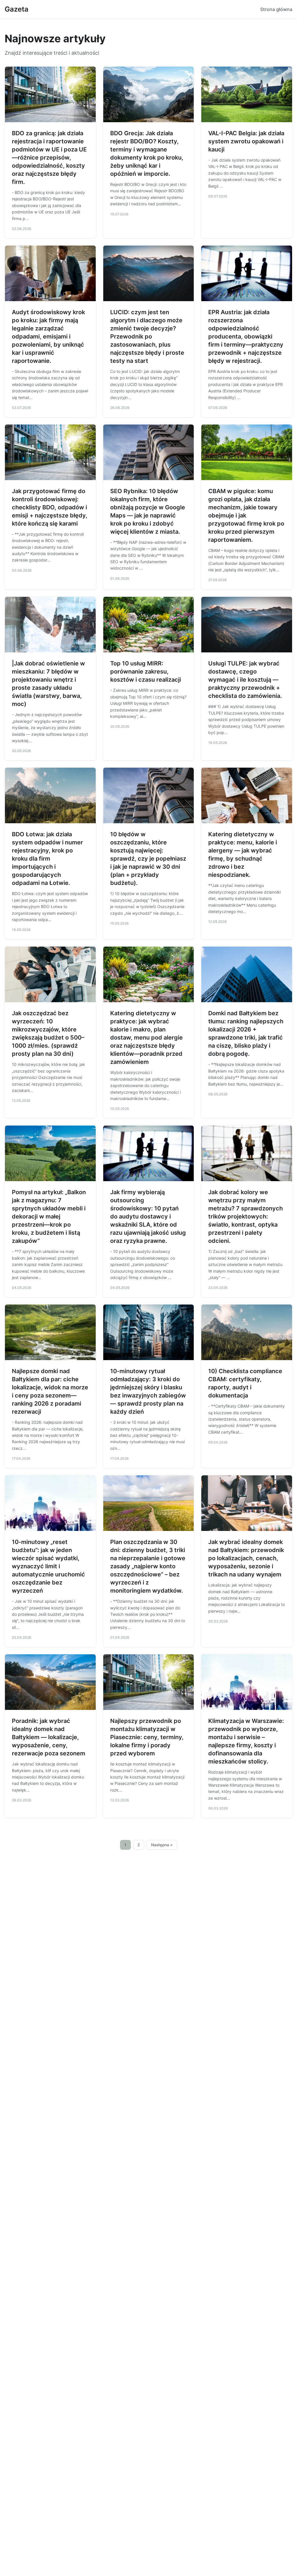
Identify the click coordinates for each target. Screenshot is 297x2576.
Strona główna (276, 9)
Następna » (162, 1845)
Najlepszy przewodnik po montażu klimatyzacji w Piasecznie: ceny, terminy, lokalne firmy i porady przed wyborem (147, 1737)
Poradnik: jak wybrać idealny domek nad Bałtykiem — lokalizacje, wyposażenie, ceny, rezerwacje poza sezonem (49, 1737)
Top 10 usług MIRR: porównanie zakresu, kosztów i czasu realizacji (146, 672)
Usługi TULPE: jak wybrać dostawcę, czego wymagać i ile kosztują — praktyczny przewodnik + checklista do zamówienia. (245, 680)
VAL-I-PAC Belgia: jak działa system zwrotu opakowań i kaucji (246, 141)
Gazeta (17, 9)
